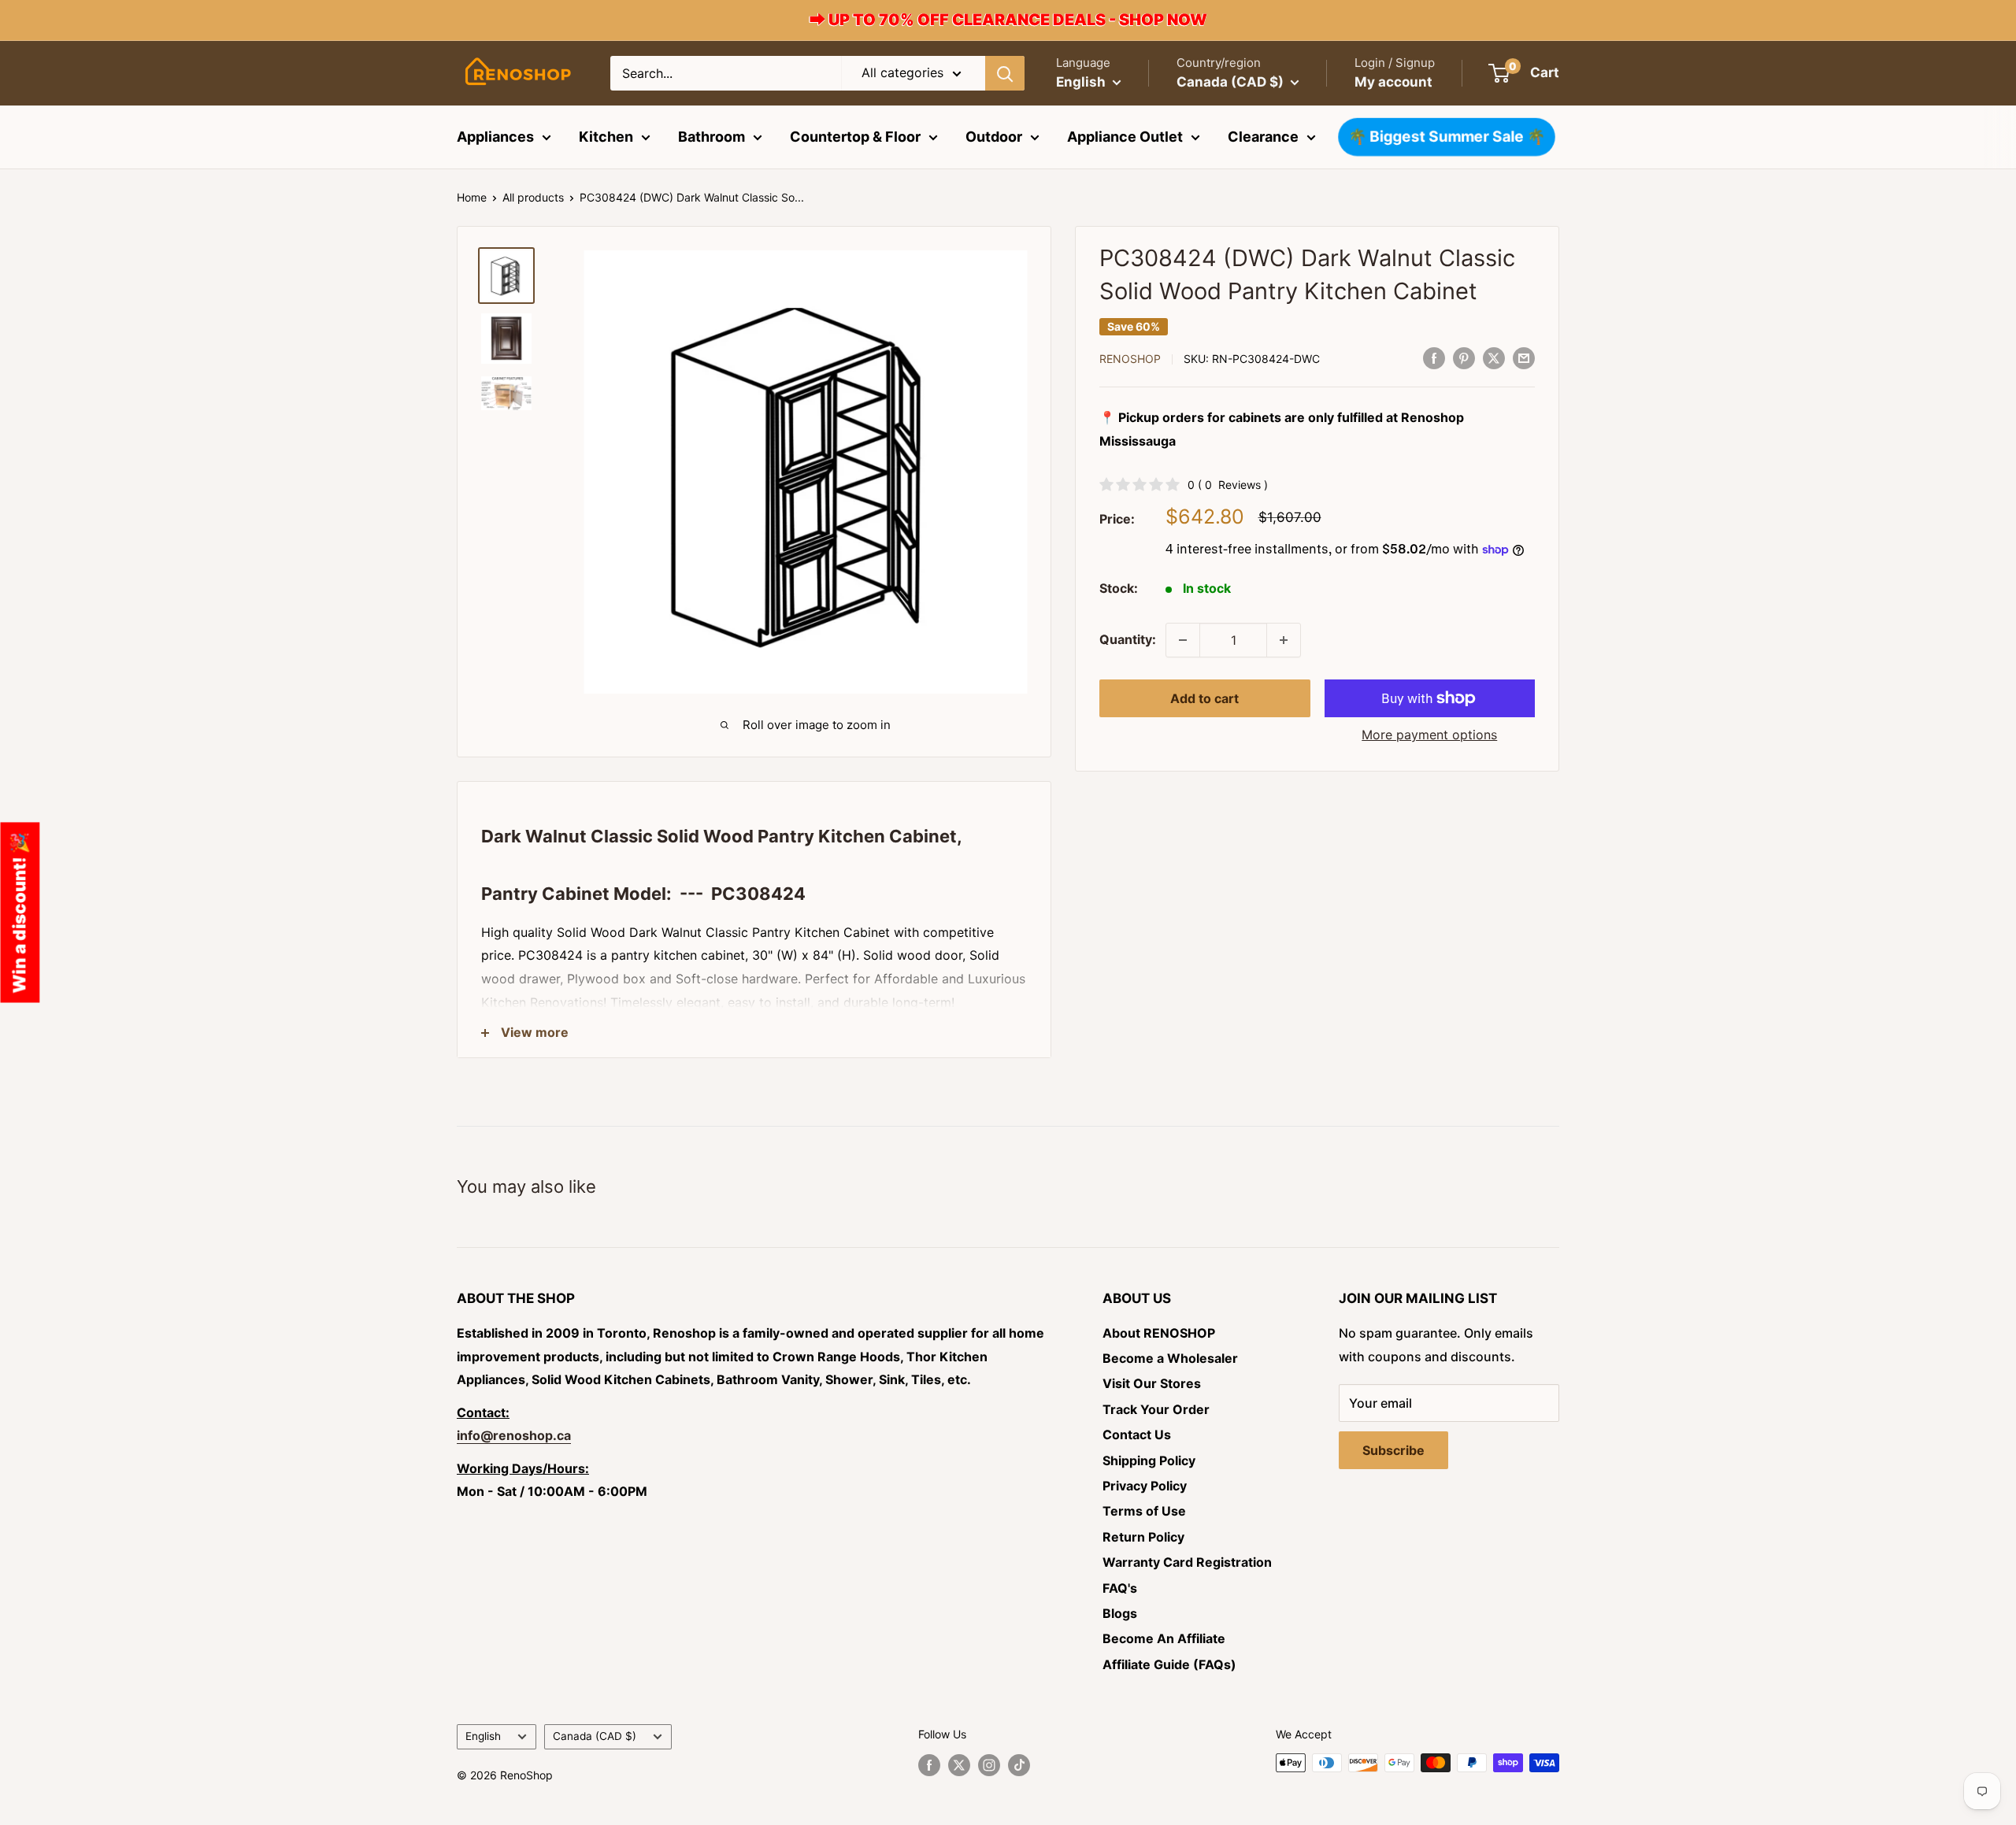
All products (533, 197)
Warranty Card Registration (1187, 1562)
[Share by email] (1524, 357)
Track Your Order (1156, 1409)
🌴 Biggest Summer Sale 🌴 (1447, 137)
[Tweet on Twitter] (1494, 357)
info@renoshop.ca (514, 1435)
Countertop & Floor (855, 137)
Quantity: (1128, 639)
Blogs (1120, 1613)
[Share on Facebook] (1434, 357)
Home (472, 197)
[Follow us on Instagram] (989, 1764)
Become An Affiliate (1164, 1638)
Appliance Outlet (1125, 137)
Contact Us (1137, 1434)
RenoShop (1130, 359)
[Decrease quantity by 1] (1183, 640)
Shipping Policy (1149, 1460)
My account (1393, 82)
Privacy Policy (1145, 1486)
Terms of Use (1144, 1511)
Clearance (1263, 137)
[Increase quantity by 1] (1284, 640)
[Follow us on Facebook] (929, 1764)
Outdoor (994, 137)
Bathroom (712, 137)
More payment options (1429, 735)
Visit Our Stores (1152, 1383)
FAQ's (1120, 1588)
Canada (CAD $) (595, 1736)
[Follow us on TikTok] (1019, 1764)
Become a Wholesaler (1170, 1358)
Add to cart (1204, 698)
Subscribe (1393, 1450)
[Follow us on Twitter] (959, 1764)
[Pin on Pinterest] (1464, 357)
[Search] (1005, 73)
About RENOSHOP (1159, 1333)
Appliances (495, 137)
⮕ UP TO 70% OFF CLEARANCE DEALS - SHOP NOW (1008, 20)
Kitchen (606, 137)
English (483, 1736)
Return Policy (1143, 1537)
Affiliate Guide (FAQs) (1169, 1664)
